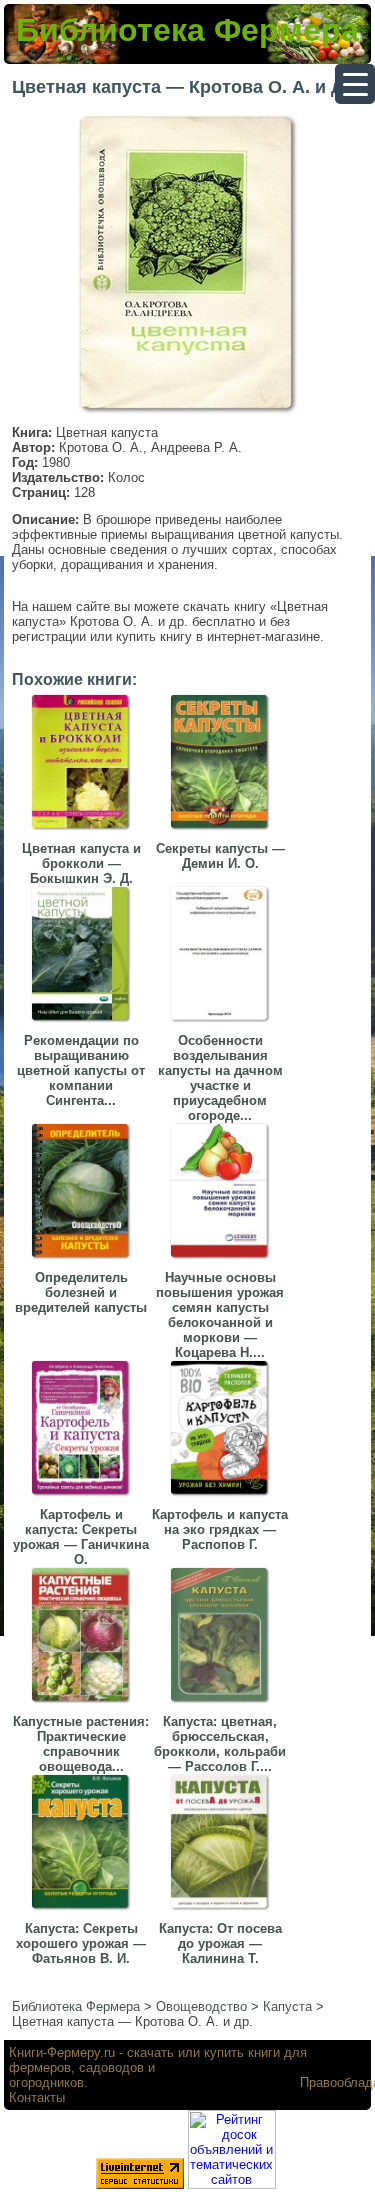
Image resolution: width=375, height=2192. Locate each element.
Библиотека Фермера (187, 30)
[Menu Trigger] (355, 84)
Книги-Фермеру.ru (62, 2052)
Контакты (37, 2097)
